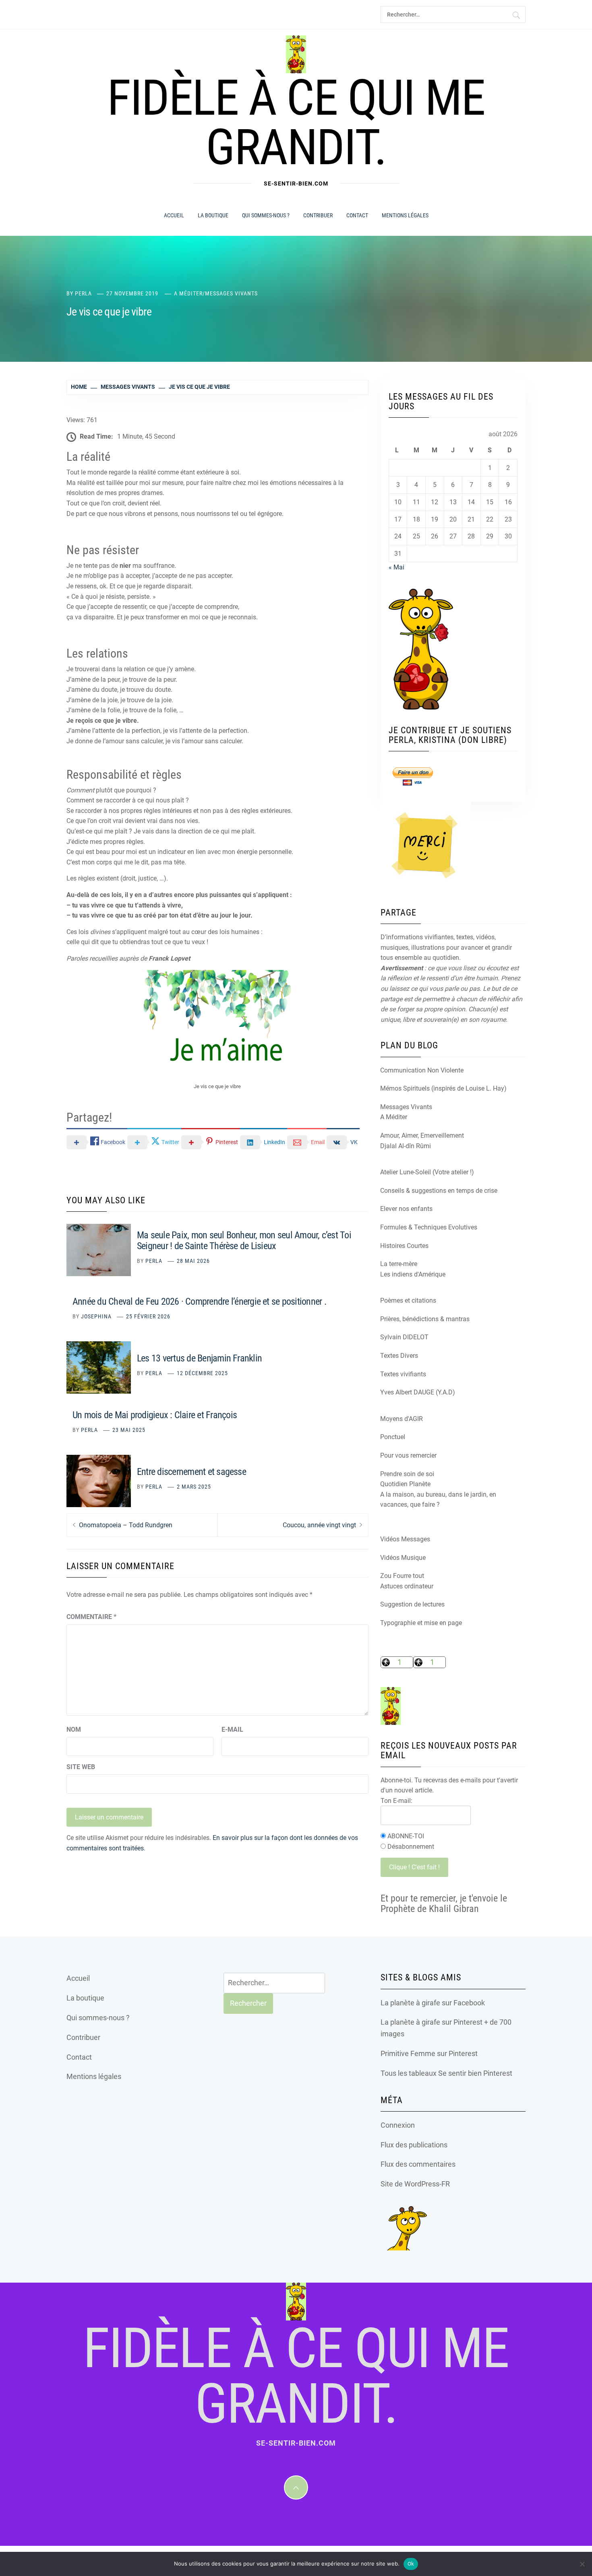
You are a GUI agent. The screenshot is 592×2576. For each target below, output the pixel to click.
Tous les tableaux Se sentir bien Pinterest (446, 2073)
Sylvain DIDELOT (404, 1337)
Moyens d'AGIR (402, 1419)
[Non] (582, 2564)
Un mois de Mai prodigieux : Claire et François (155, 1415)
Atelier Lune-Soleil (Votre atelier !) (427, 1172)
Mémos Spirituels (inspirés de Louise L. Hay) (443, 1088)
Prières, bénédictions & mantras (425, 1319)
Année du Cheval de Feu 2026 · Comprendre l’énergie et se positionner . (199, 1301)
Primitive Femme (408, 2053)
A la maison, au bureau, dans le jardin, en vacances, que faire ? (438, 1500)
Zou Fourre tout (402, 1576)
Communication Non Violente (422, 1070)
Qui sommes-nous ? (266, 215)
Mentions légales (405, 215)
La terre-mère (399, 1264)
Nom (74, 1729)
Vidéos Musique (403, 1558)
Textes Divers (399, 1356)
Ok (411, 2564)
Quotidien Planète (405, 1484)
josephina (96, 1316)
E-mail (232, 1729)
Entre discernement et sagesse (191, 1472)
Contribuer (318, 215)
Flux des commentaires (418, 2164)
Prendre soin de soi (407, 1474)
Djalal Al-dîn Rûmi (406, 1146)
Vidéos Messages (405, 1539)
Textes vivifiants (403, 1374)
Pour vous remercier (408, 1455)
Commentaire (91, 1617)
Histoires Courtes (404, 1246)
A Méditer (188, 293)
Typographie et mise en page (421, 1623)
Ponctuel (393, 1437)
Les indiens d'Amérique (413, 1274)
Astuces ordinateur (407, 1586)
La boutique (213, 215)
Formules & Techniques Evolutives (429, 1227)
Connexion (398, 2125)
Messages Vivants (231, 293)
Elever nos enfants (406, 1209)
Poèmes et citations (408, 1300)
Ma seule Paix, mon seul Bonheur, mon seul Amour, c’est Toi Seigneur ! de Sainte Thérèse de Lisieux (244, 1241)
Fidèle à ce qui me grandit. (296, 123)
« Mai (396, 567)
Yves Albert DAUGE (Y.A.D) (418, 1392)
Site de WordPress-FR (415, 2184)
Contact (357, 215)
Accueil (174, 215)
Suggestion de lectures (412, 1604)
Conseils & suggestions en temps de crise (439, 1191)
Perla (83, 293)
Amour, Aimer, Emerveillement (422, 1135)
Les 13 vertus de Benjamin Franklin (199, 1358)
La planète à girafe (410, 2003)
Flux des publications (414, 2145)
